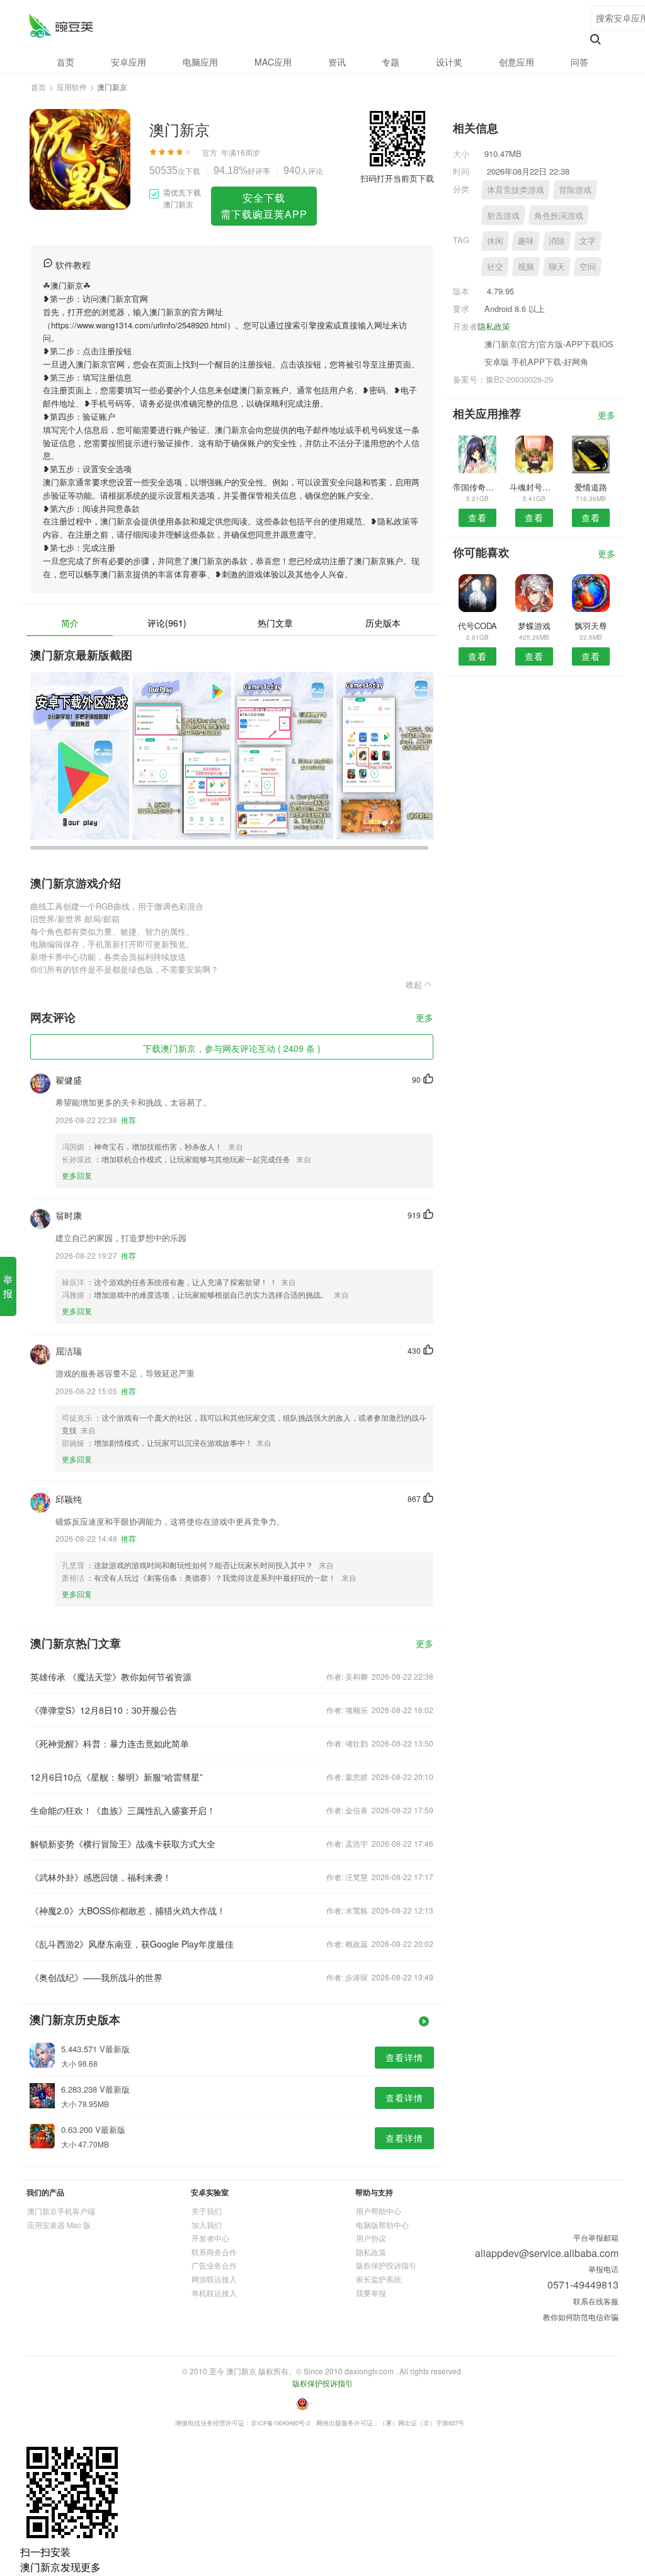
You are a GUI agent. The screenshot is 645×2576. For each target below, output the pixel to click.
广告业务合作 (214, 2265)
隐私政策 (494, 326)
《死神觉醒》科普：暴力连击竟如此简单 (110, 1743)
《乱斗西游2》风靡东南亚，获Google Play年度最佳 (132, 1944)
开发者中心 (210, 2238)
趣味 (526, 240)
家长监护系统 (379, 2279)
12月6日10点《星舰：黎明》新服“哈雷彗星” (117, 1777)
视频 (526, 266)
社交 (495, 266)
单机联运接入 (214, 2293)
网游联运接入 (214, 2279)
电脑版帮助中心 (382, 2225)
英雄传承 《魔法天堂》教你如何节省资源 (111, 1677)
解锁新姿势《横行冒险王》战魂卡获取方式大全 (123, 1844)
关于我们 (207, 2211)
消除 (557, 240)
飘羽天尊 (591, 626)
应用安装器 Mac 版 (59, 2225)
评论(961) (167, 623)
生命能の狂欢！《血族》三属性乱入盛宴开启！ (123, 1810)
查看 (477, 517)
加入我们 (207, 2225)
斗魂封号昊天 (534, 487)
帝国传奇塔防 (477, 487)
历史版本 (383, 623)
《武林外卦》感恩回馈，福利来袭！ (101, 1877)
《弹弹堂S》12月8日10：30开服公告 (104, 1710)
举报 (8, 1286)
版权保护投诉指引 (386, 2265)
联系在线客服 (596, 2301)
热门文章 (275, 623)
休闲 (495, 240)
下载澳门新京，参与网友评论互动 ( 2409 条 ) (232, 1048)
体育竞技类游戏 (516, 189)
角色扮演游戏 (559, 215)
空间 (588, 266)
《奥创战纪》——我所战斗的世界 (96, 1977)
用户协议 (371, 2238)
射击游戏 (503, 215)
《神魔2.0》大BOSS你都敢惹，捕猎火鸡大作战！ (128, 1910)
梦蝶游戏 (534, 626)
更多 (425, 1018)
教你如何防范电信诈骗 (581, 2317)
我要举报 (371, 2293)
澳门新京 (61, 26)
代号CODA (477, 626)
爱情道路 (591, 487)
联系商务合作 (214, 2252)
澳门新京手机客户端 (61, 2211)
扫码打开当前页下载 (397, 178)
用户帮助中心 (379, 2211)
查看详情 (404, 2057)
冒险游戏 (575, 189)
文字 (588, 240)
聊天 (557, 266)
